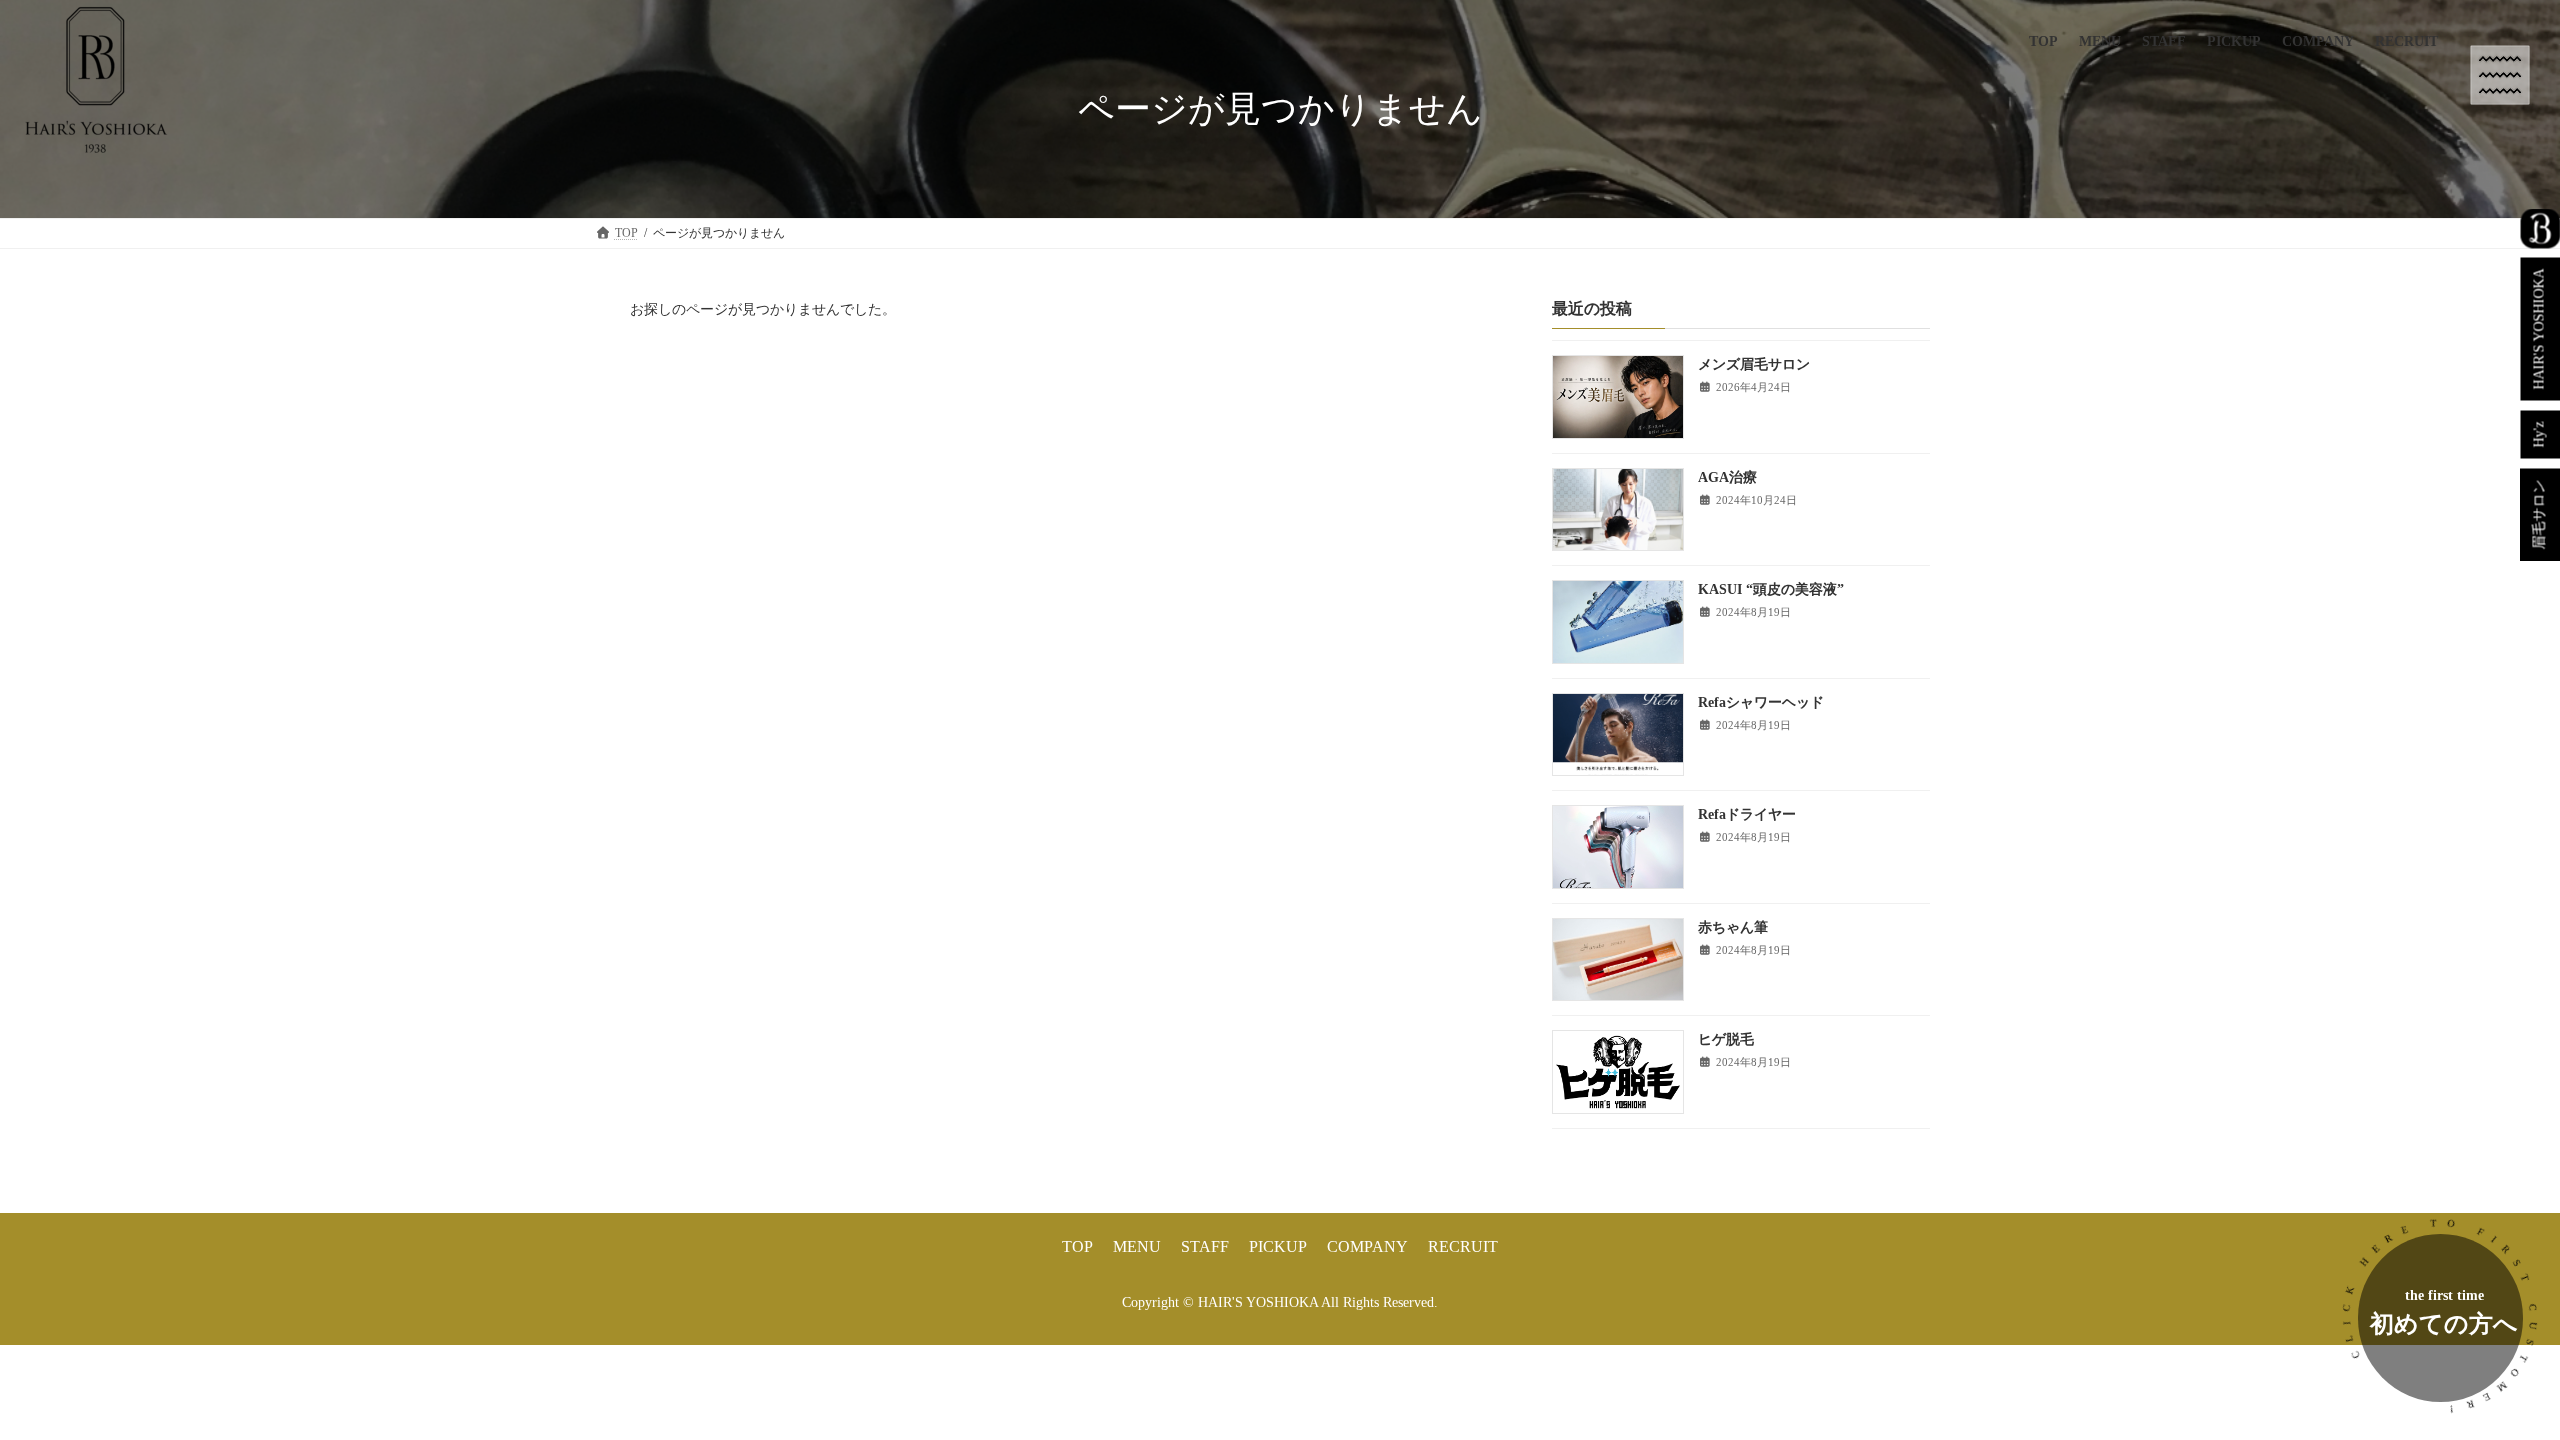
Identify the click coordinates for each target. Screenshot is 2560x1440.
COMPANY (1367, 1246)
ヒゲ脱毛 (1726, 1040)
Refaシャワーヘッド (1761, 702)
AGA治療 (1727, 477)
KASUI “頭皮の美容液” (1771, 590)
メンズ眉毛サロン (1754, 365)
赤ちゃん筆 (1733, 927)
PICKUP (1278, 1246)
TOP (1077, 1246)
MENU (1137, 1246)
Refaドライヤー (1747, 815)
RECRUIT (1463, 1246)
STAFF (1205, 1246)
